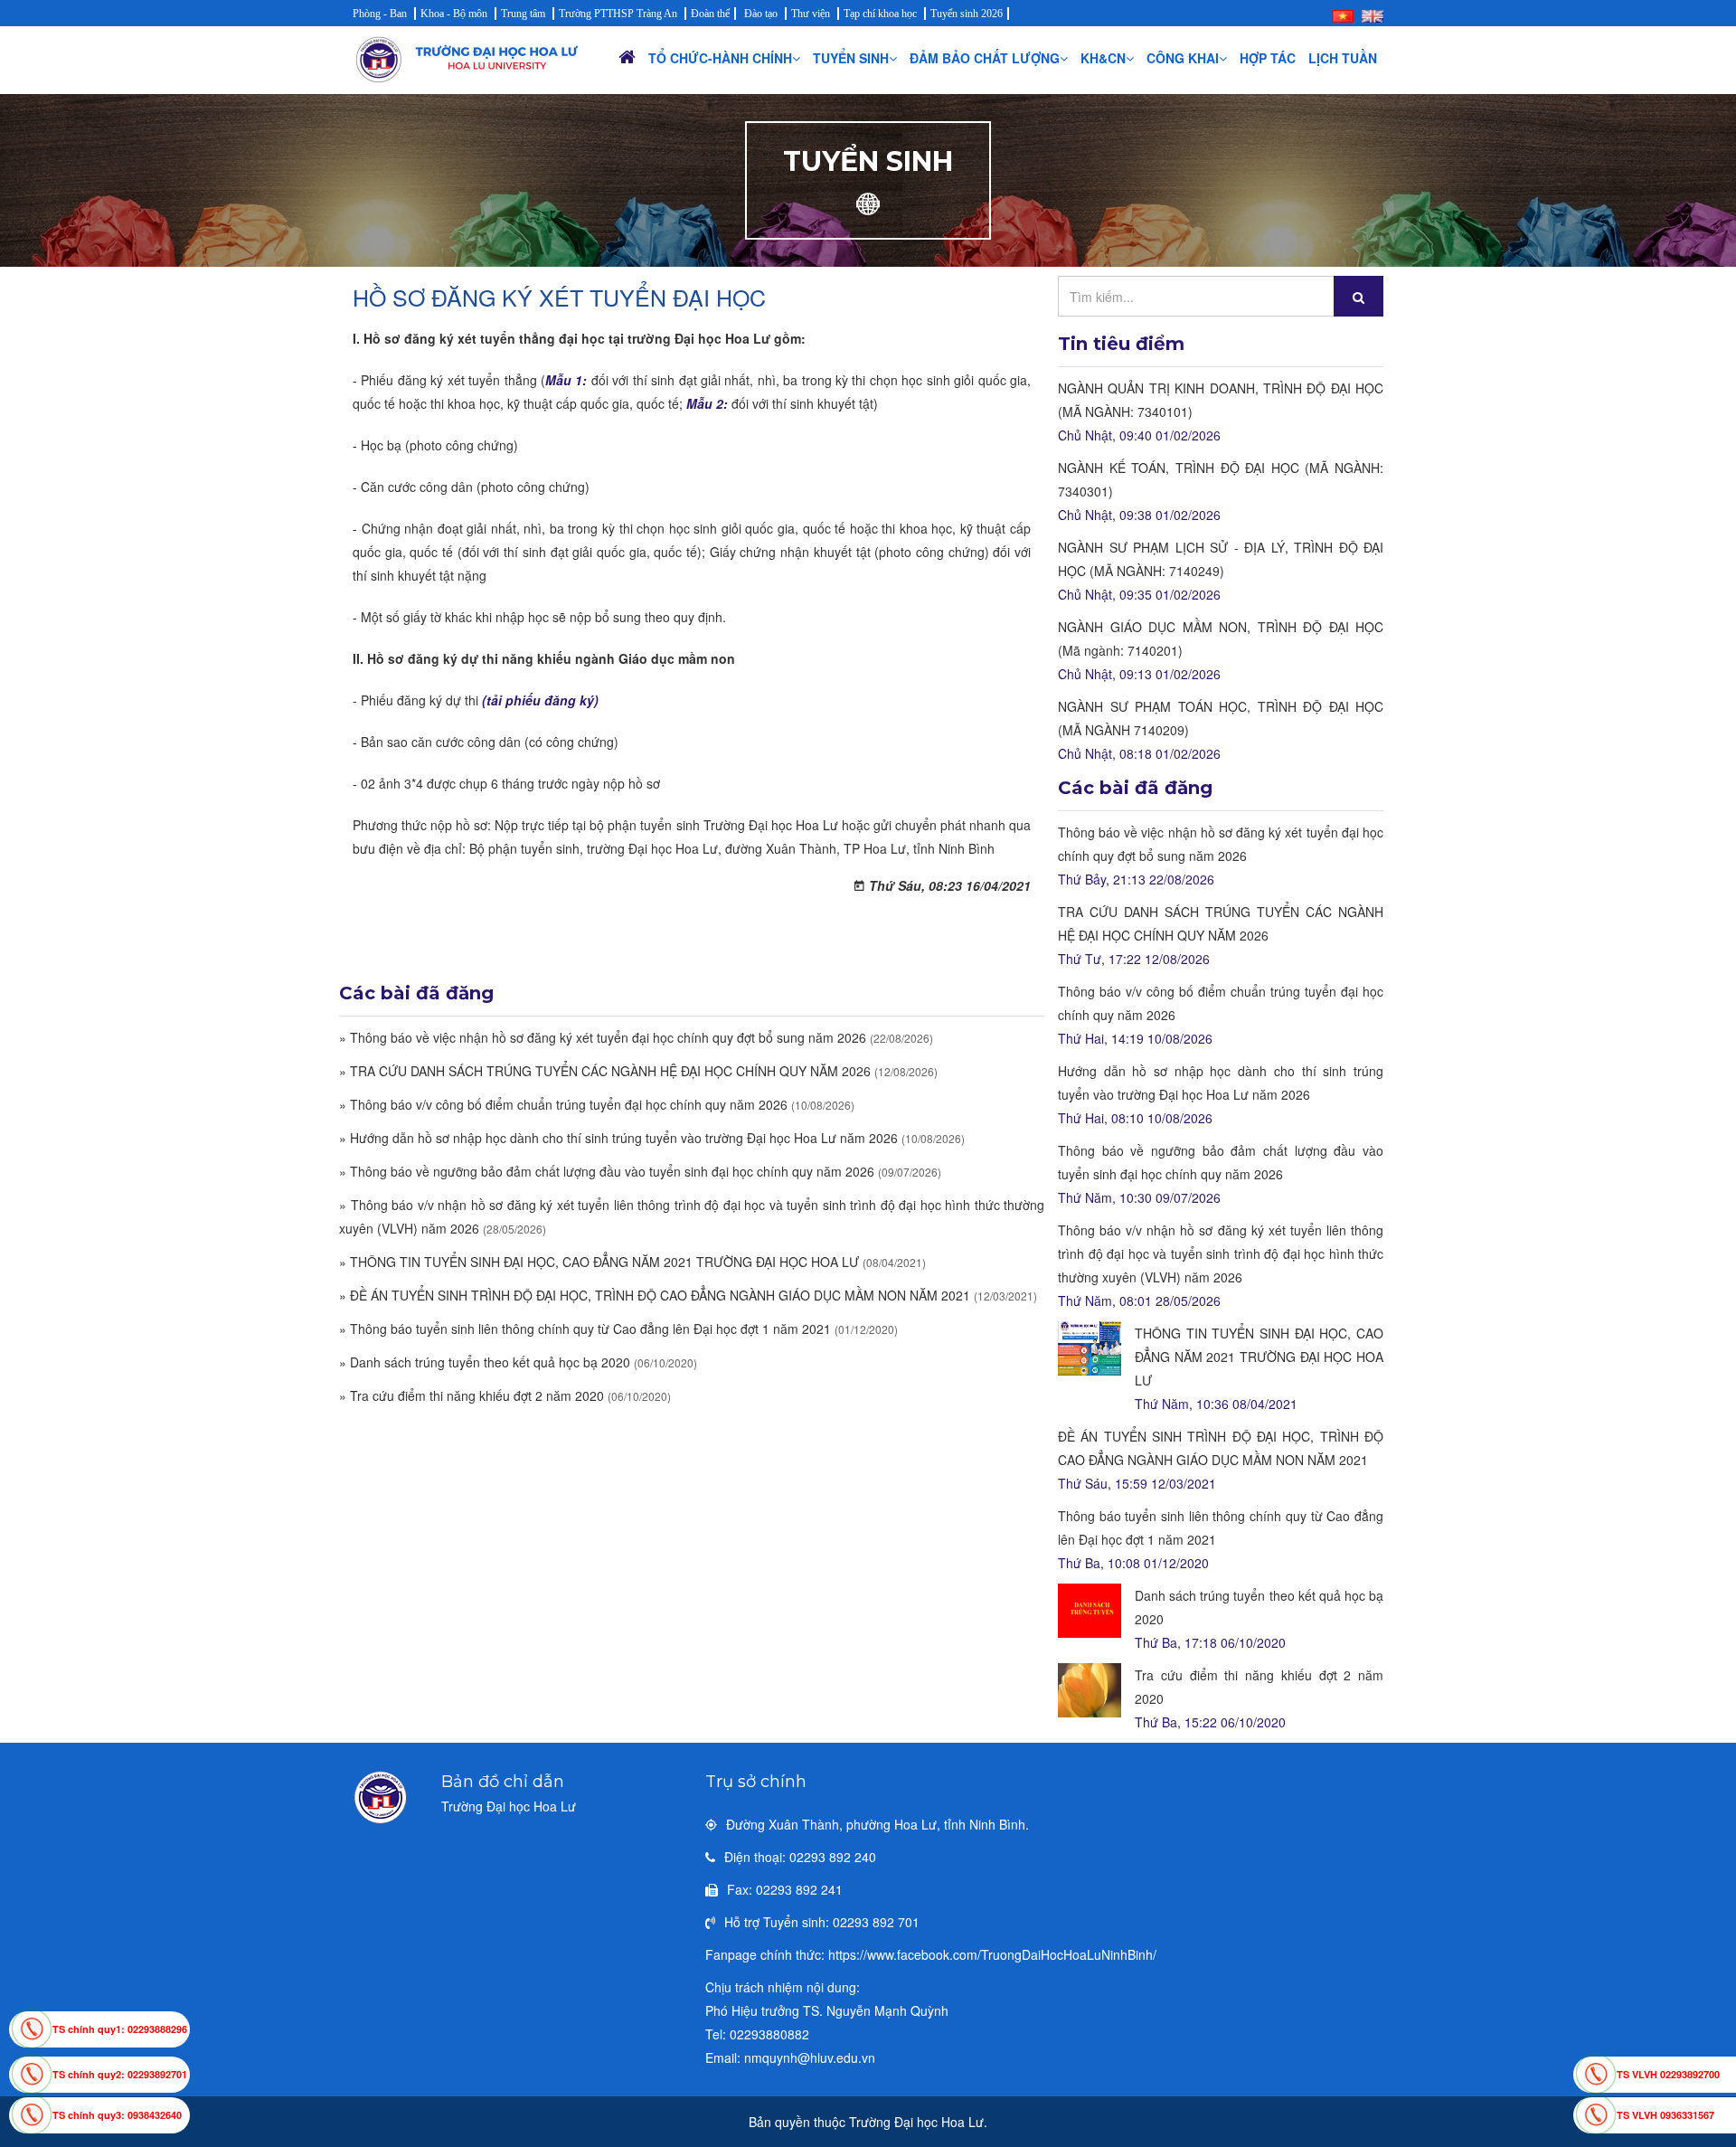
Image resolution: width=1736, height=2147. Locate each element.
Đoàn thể (710, 14)
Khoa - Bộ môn (454, 14)
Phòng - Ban (380, 14)
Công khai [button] (1183, 58)
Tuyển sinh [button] (851, 58)
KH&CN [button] (1103, 58)
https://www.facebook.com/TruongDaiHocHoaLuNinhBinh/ (992, 1954)
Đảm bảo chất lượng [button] (985, 58)
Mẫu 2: (707, 403)
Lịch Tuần (1343, 58)
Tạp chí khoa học (880, 14)
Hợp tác (1268, 58)
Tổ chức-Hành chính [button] (720, 58)
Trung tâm (523, 14)
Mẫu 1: (566, 380)
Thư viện (811, 14)
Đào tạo (761, 14)
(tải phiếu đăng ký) (540, 700)
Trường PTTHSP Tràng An (618, 14)
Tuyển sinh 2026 (967, 14)
